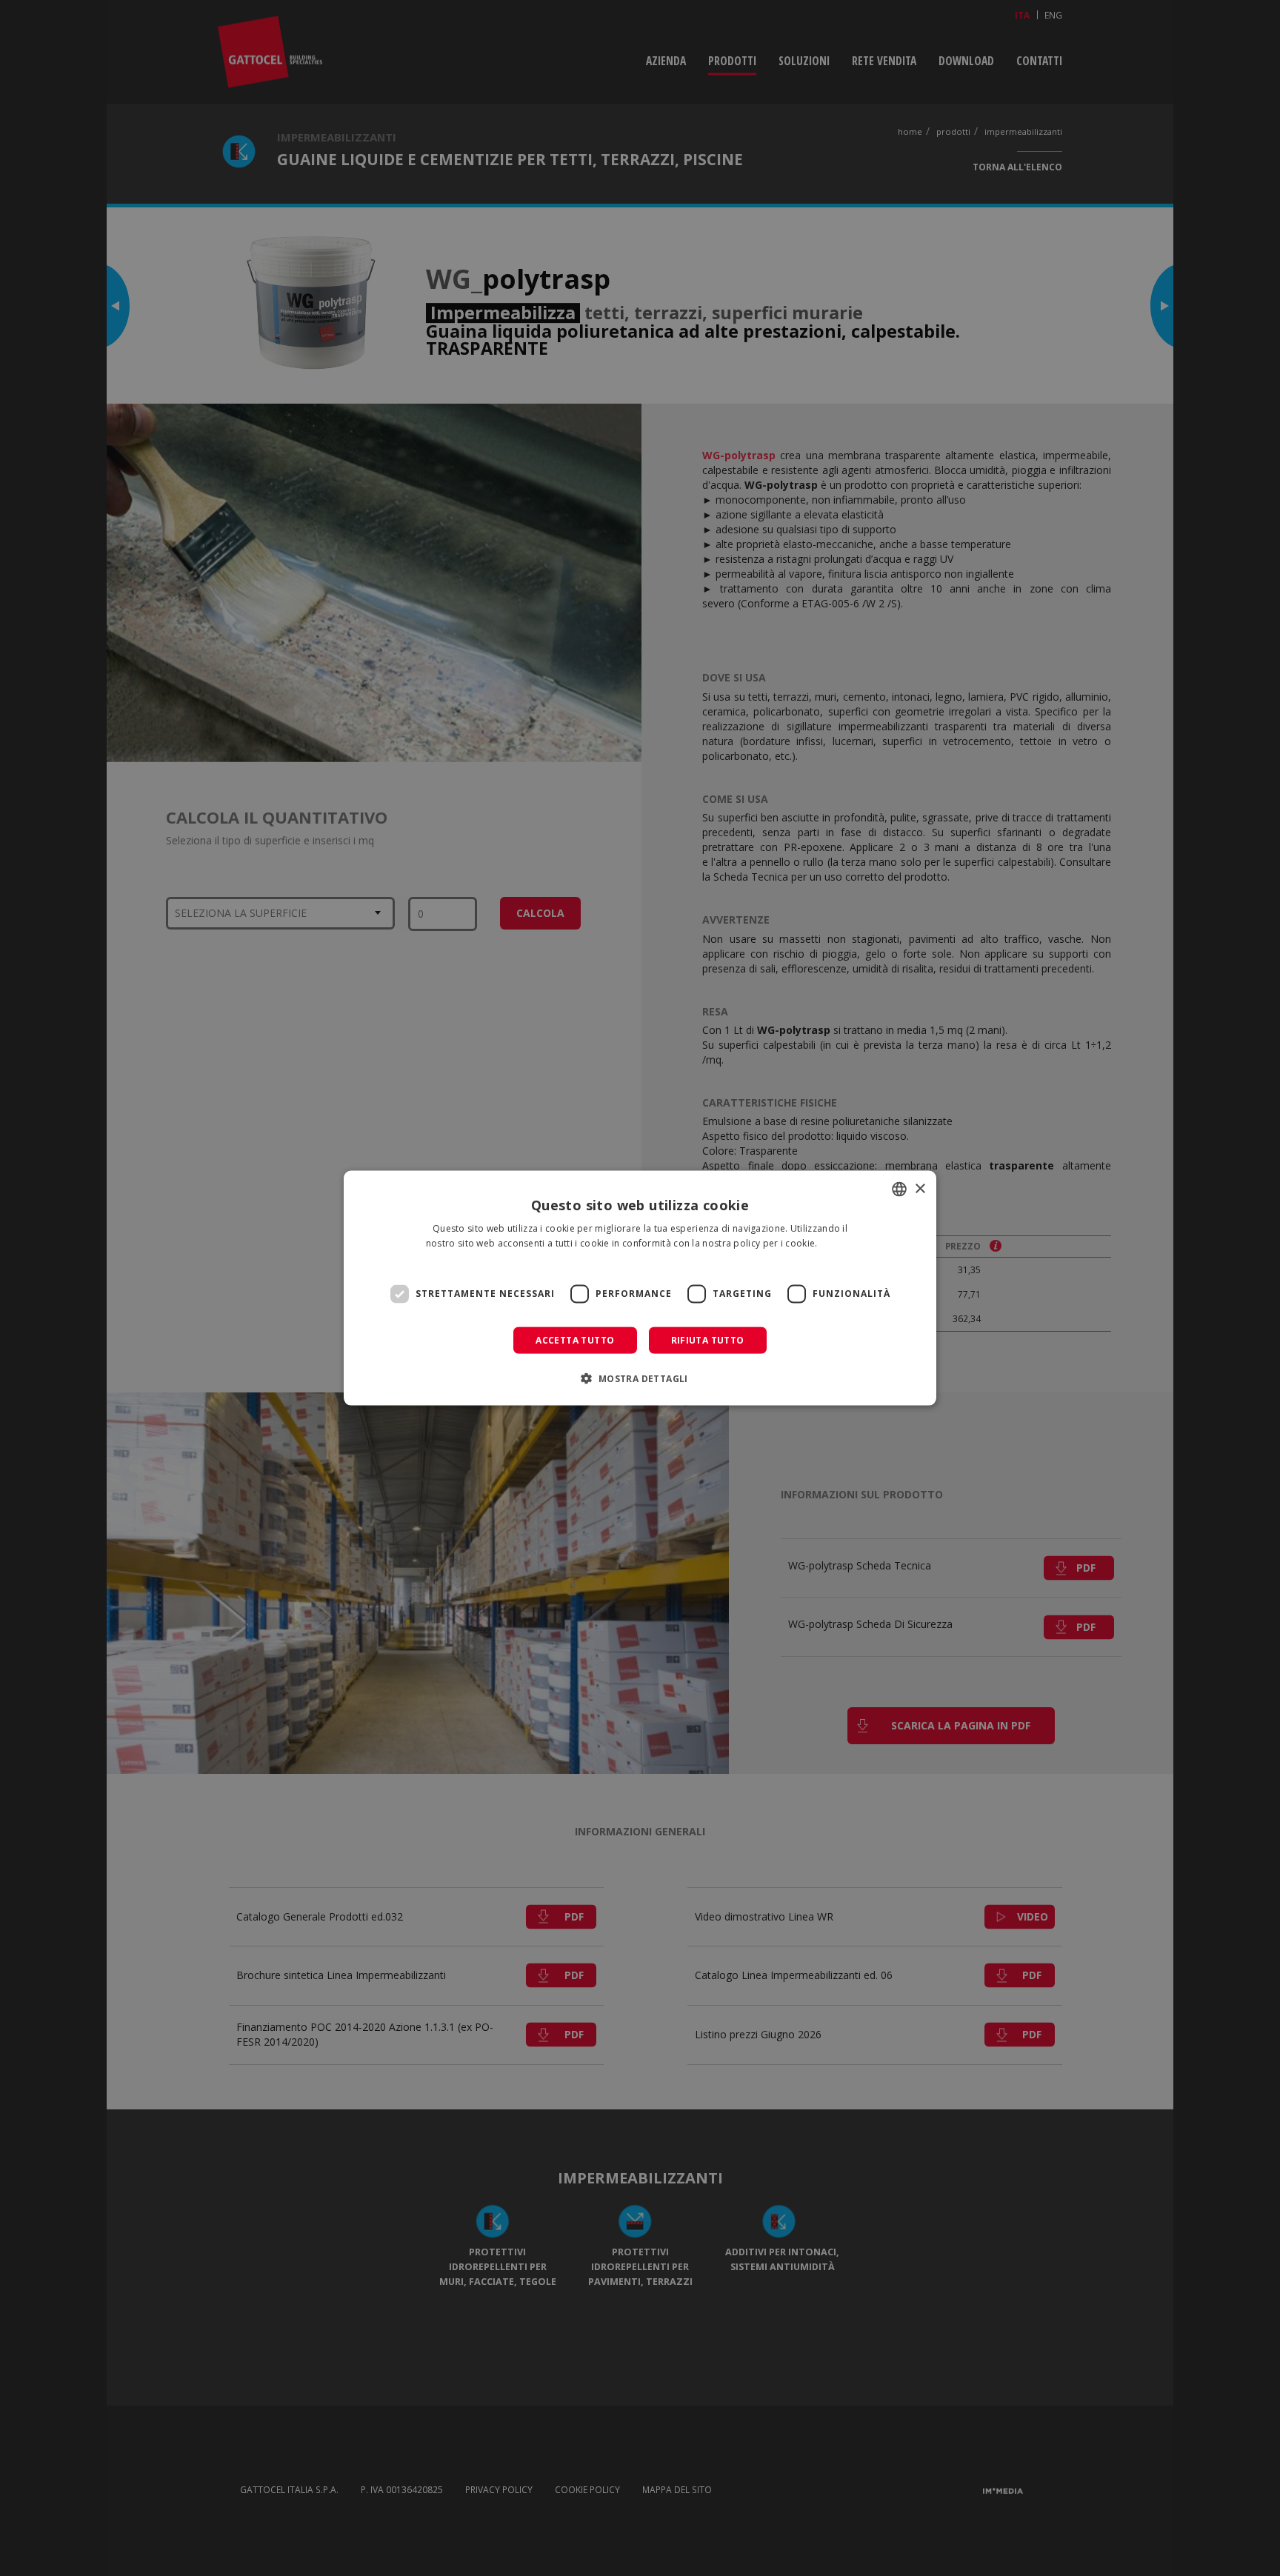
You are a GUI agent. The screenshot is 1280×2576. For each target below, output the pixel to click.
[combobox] (899, 1189)
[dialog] (640, 1288)
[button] (640, 1378)
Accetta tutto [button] (575, 1339)
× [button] (920, 1188)
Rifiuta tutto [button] (708, 1339)
